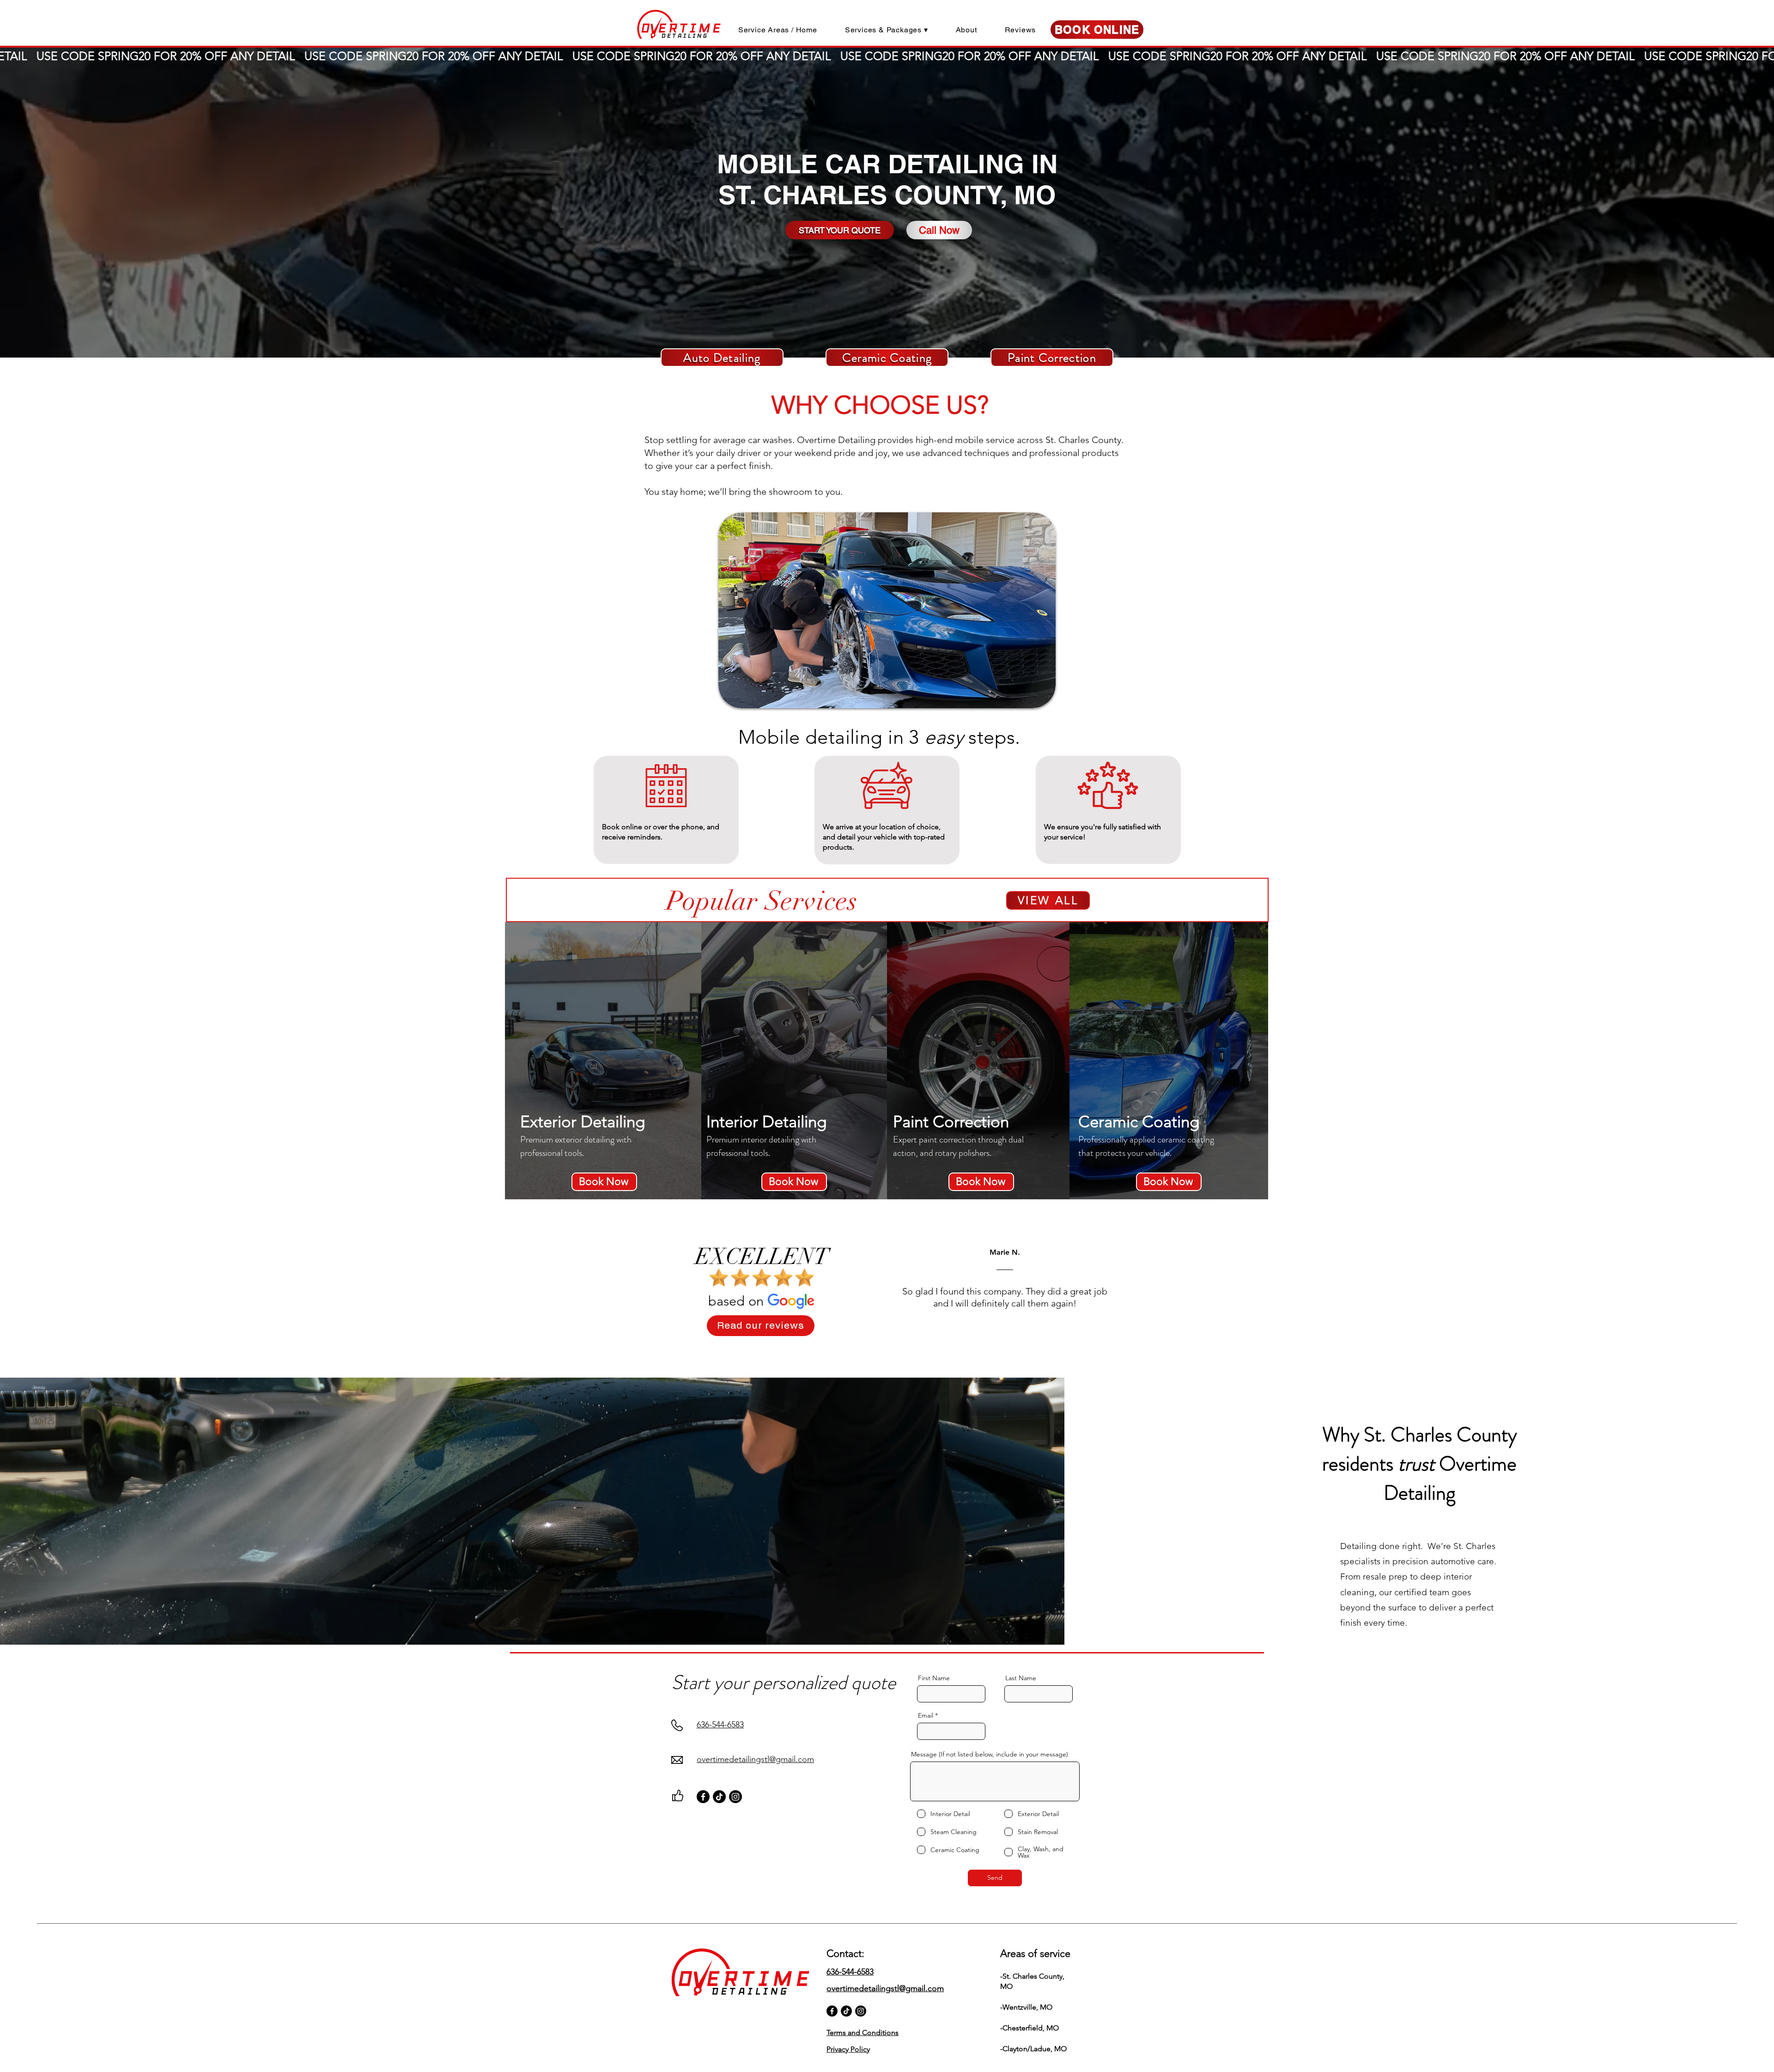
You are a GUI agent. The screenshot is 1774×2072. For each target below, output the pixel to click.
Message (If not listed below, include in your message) (990, 1754)
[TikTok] (719, 1797)
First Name (934, 1678)
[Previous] (50, 1286)
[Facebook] (703, 1797)
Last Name (1021, 1678)
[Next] (1724, 1286)
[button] (887, 30)
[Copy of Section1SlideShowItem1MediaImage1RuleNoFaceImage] (887, 1350)
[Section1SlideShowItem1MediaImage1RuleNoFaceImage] (876, 1350)
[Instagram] (735, 1797)
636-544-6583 (720, 1725)
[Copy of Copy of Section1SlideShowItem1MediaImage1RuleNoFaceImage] (897, 1350)
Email (926, 1715)
